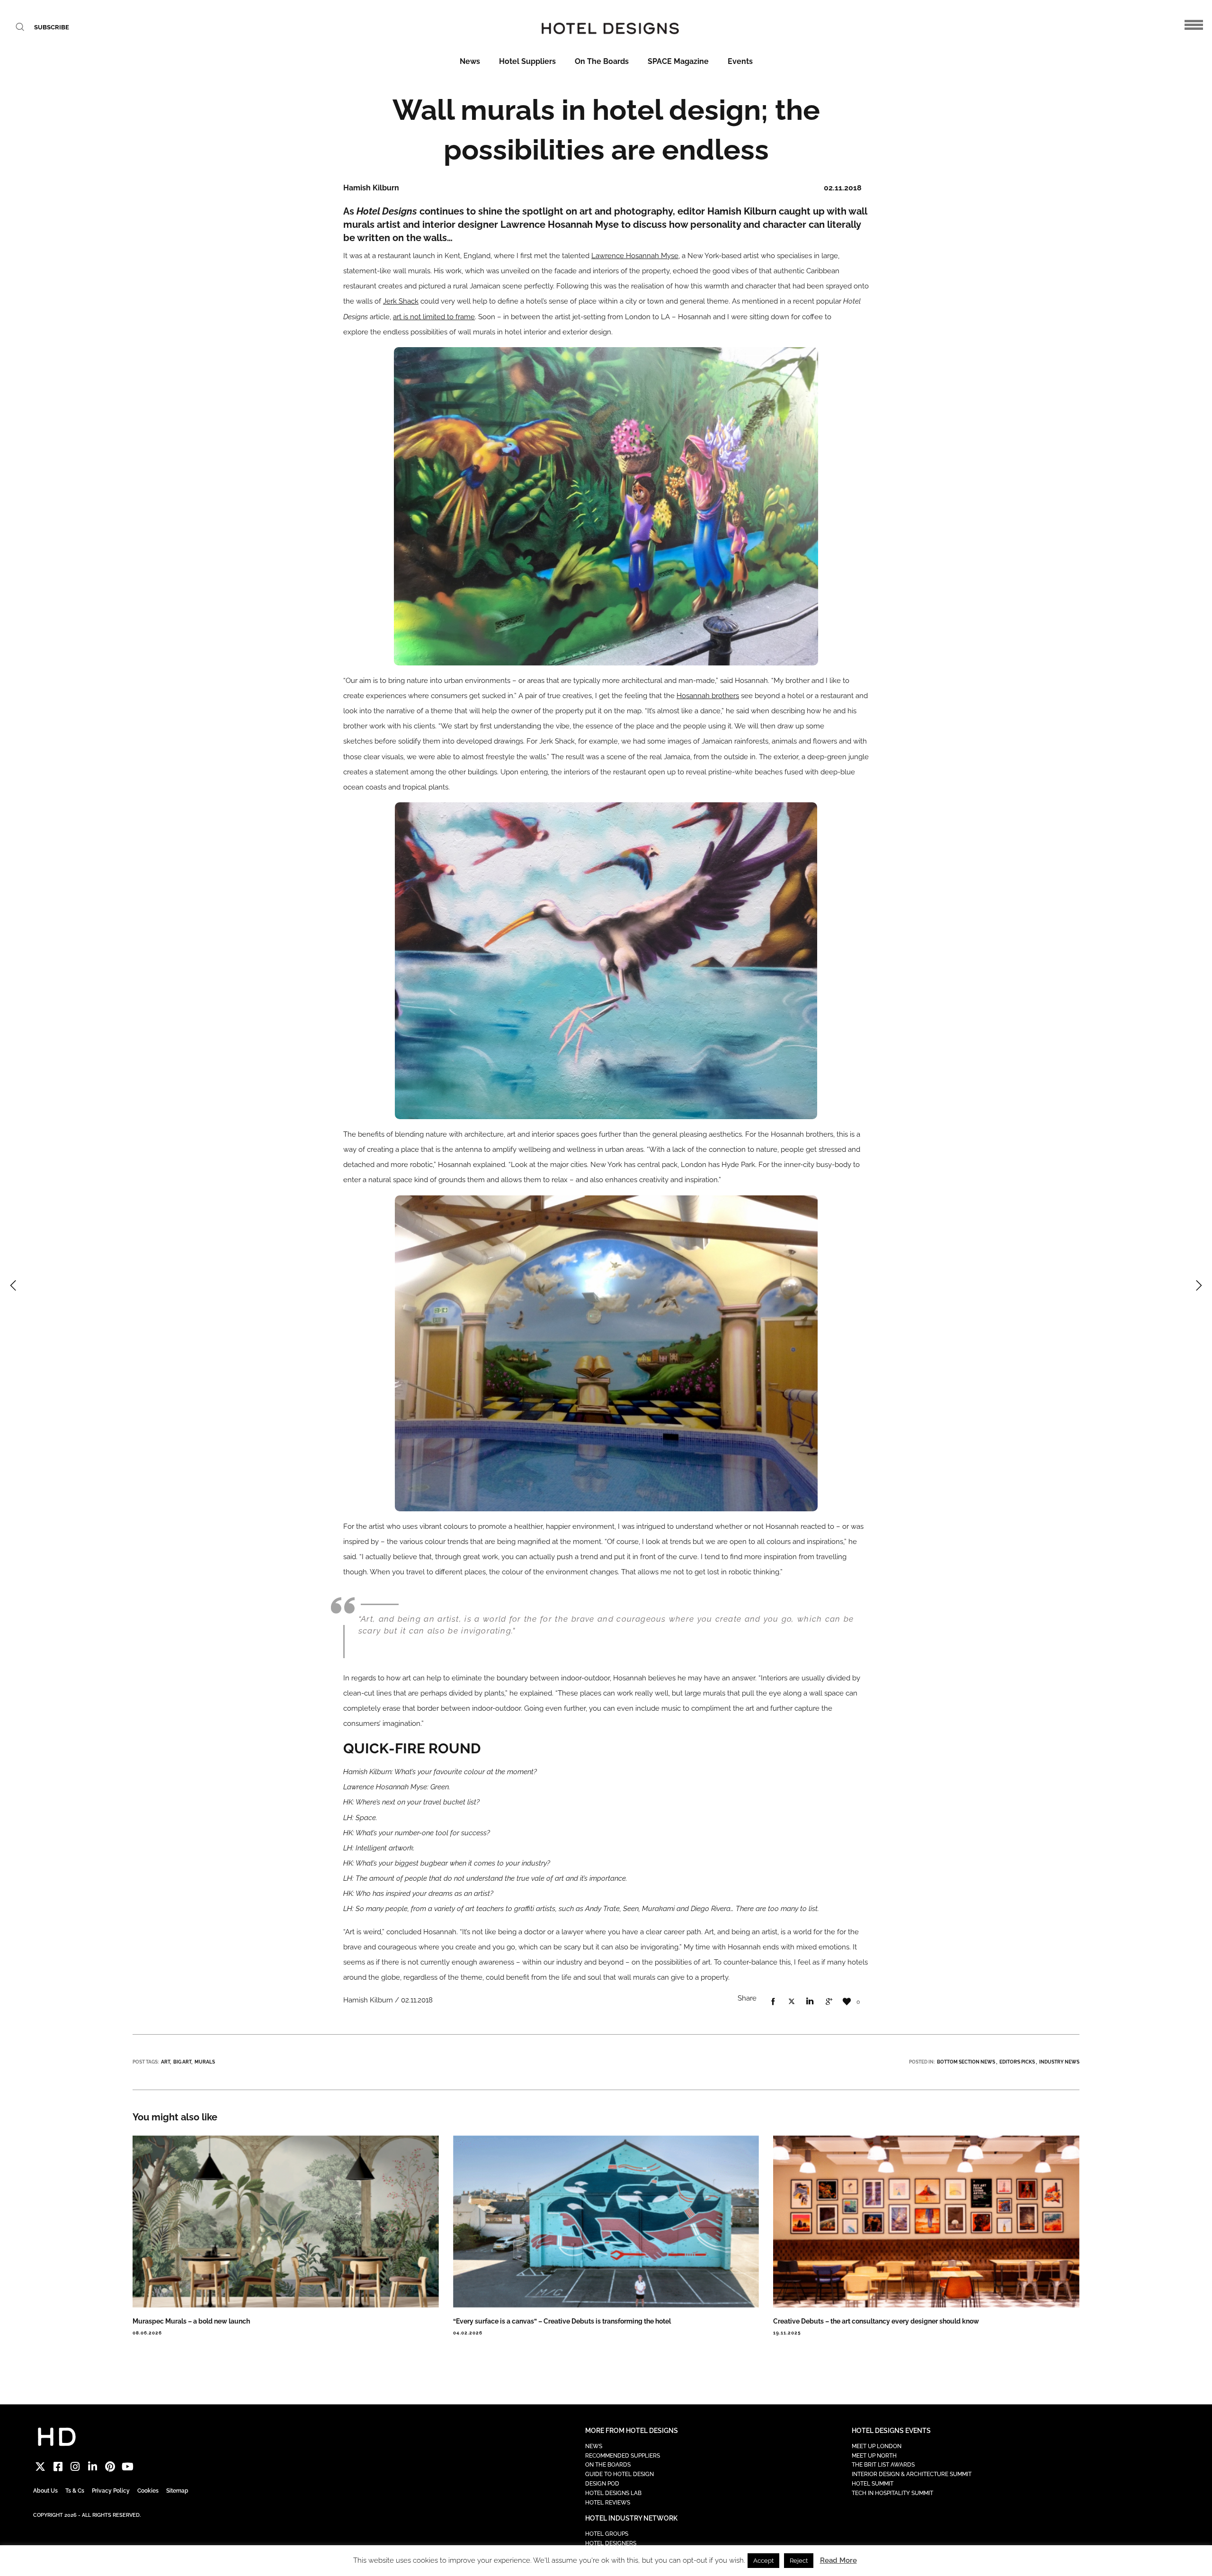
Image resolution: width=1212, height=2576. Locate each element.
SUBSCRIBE (52, 27)
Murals (205, 2062)
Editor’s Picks (1017, 2062)
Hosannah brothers (708, 696)
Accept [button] (763, 2561)
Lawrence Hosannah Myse (635, 256)
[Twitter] (40, 2467)
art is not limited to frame (434, 317)
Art (165, 2062)
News (470, 61)
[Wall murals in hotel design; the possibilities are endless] (773, 2002)
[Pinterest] (110, 2467)
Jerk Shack (401, 301)
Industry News (1059, 2062)
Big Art (182, 2062)
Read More (838, 2560)
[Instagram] (76, 2467)
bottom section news (966, 2062)
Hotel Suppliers (527, 61)
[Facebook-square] (58, 2467)
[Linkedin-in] (93, 2467)
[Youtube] (128, 2467)
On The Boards (602, 61)
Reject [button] (799, 2561)
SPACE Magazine (678, 61)
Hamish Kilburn (743, 211)
